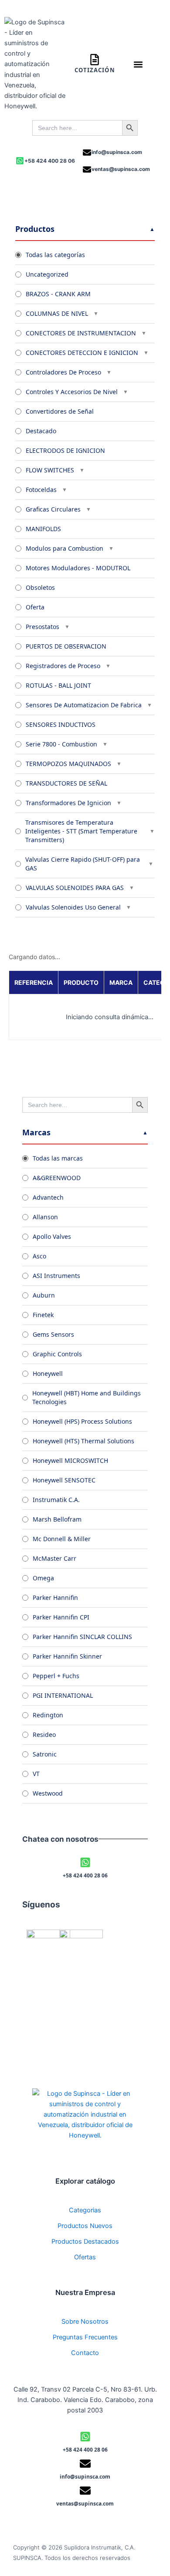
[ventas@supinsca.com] (87, 169)
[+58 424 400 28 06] (20, 161)
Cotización (95, 70)
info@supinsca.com (117, 152)
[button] (138, 64)
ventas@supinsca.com (121, 169)
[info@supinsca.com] (87, 152)
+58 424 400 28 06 (50, 161)
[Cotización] (95, 60)
